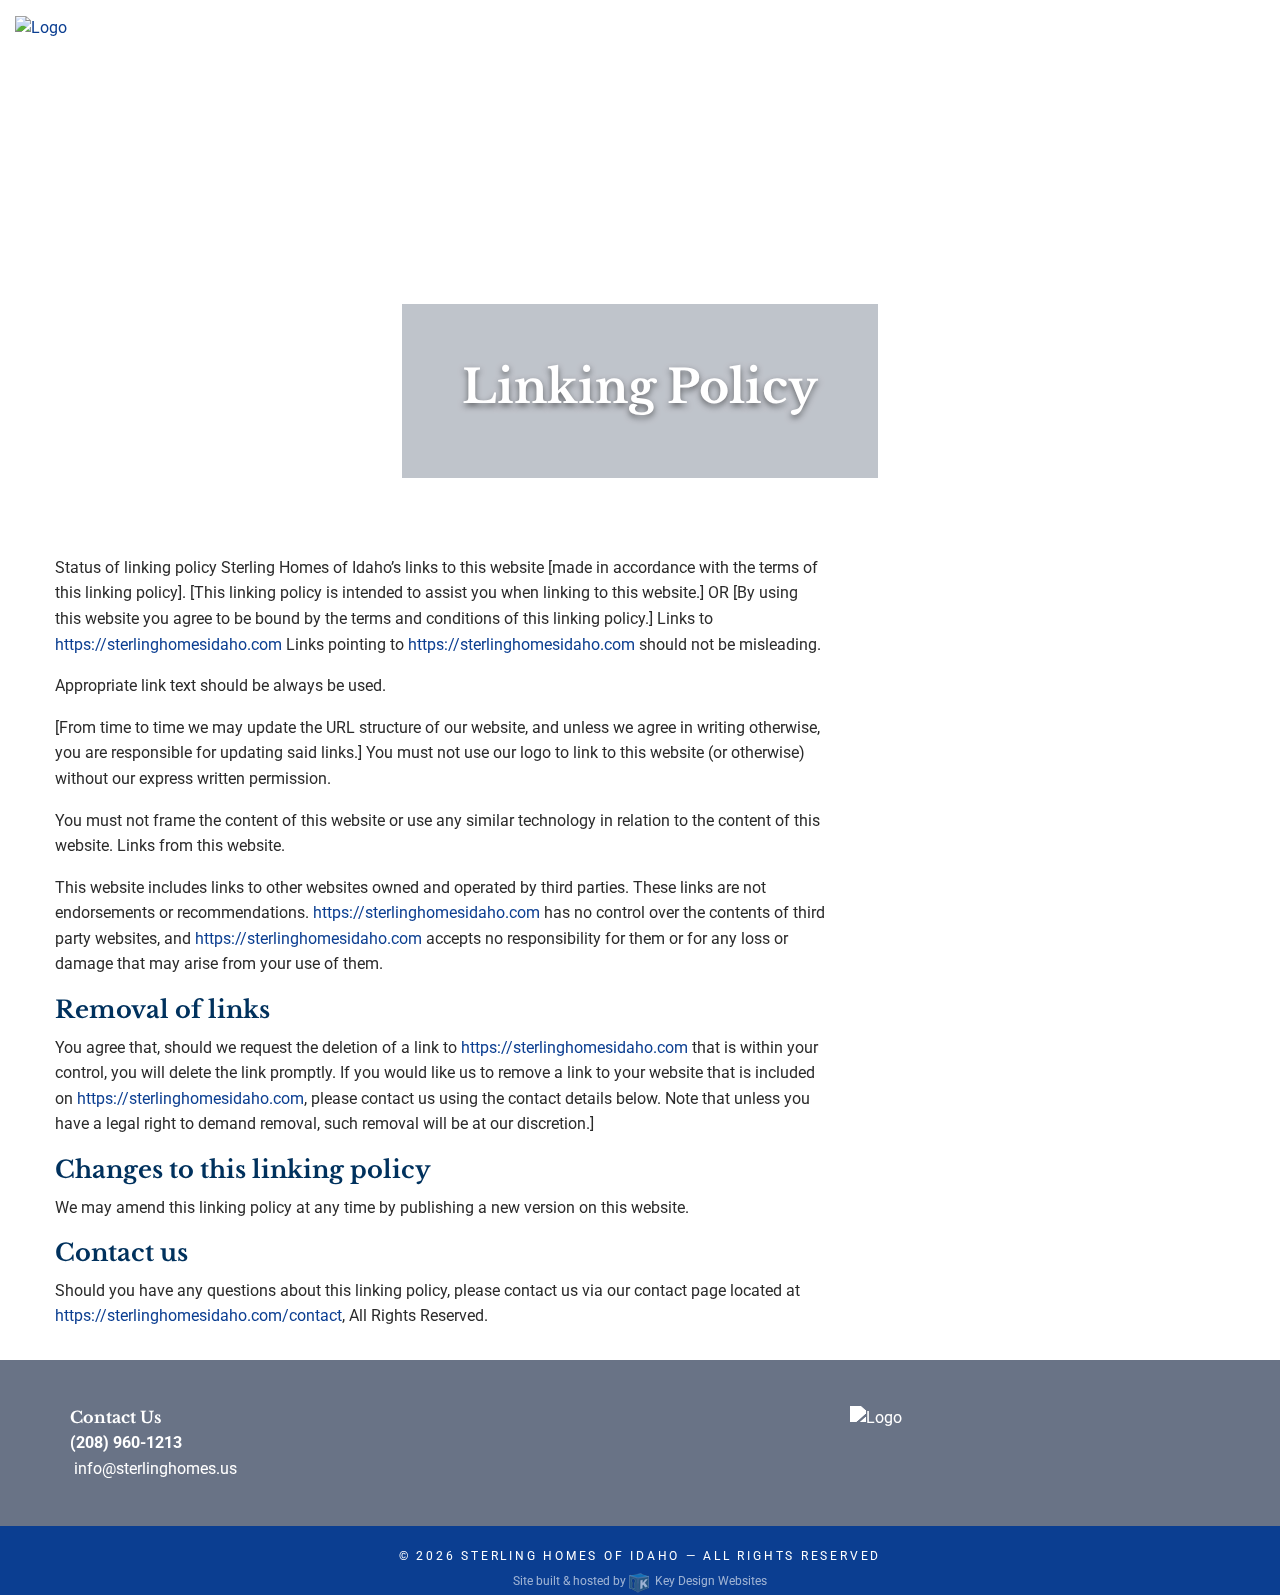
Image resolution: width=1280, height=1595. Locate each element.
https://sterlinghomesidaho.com (168, 644)
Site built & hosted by (640, 1581)
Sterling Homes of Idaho (570, 1556)
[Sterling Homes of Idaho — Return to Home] (41, 26)
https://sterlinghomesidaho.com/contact (198, 1315)
